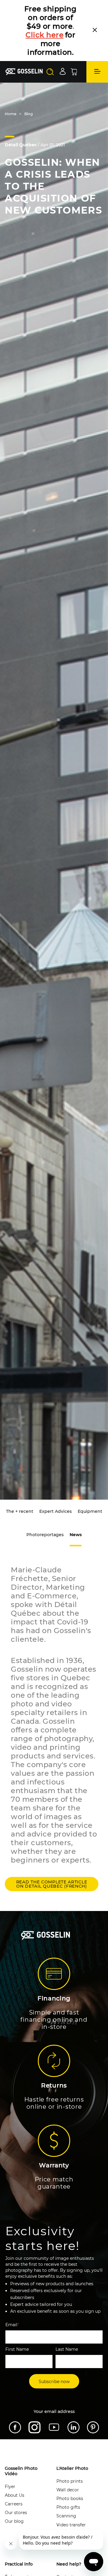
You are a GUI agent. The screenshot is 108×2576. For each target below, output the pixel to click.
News (76, 1535)
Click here (45, 35)
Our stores (16, 2513)
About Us (15, 2495)
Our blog (14, 2521)
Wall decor (68, 2490)
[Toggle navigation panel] (97, 72)
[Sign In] (63, 71)
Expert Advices (55, 1511)
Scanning (66, 2516)
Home (10, 114)
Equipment (90, 1511)
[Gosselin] (24, 72)
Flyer (10, 2487)
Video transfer (71, 2525)
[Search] (50, 72)
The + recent (20, 1511)
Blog (28, 114)
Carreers (14, 2504)
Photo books (70, 2499)
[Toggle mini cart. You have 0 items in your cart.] (74, 72)
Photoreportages (45, 1535)
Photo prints (70, 2481)
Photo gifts (68, 2507)
